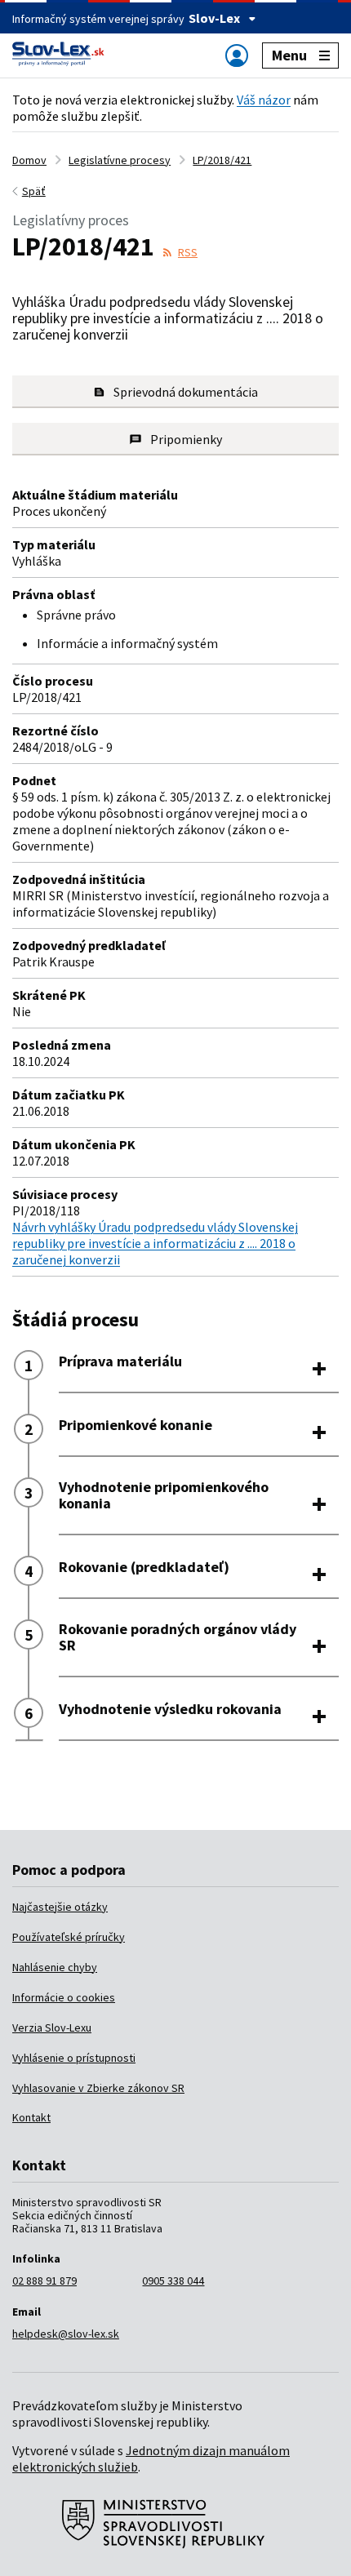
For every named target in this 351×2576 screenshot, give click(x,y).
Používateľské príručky (69, 1937)
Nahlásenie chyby (55, 1967)
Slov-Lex (214, 18)
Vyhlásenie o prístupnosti (74, 2058)
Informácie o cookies (64, 1997)
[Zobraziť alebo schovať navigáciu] (237, 55)
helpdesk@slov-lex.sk (66, 2334)
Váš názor (264, 100)
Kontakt (31, 2117)
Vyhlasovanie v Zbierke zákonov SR (98, 2088)
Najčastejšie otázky (60, 1907)
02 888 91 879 (44, 2281)
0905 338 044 (173, 2281)
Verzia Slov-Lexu (52, 2027)
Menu (289, 55)
